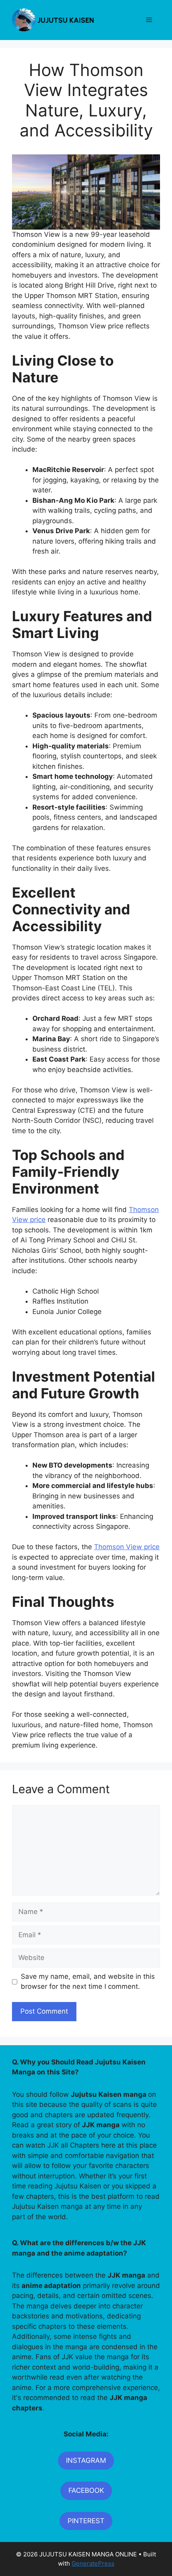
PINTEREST (86, 2521)
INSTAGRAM (86, 2460)
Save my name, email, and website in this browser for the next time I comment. (88, 1982)
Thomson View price (127, 1547)
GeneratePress (93, 2563)
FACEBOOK (86, 2490)
